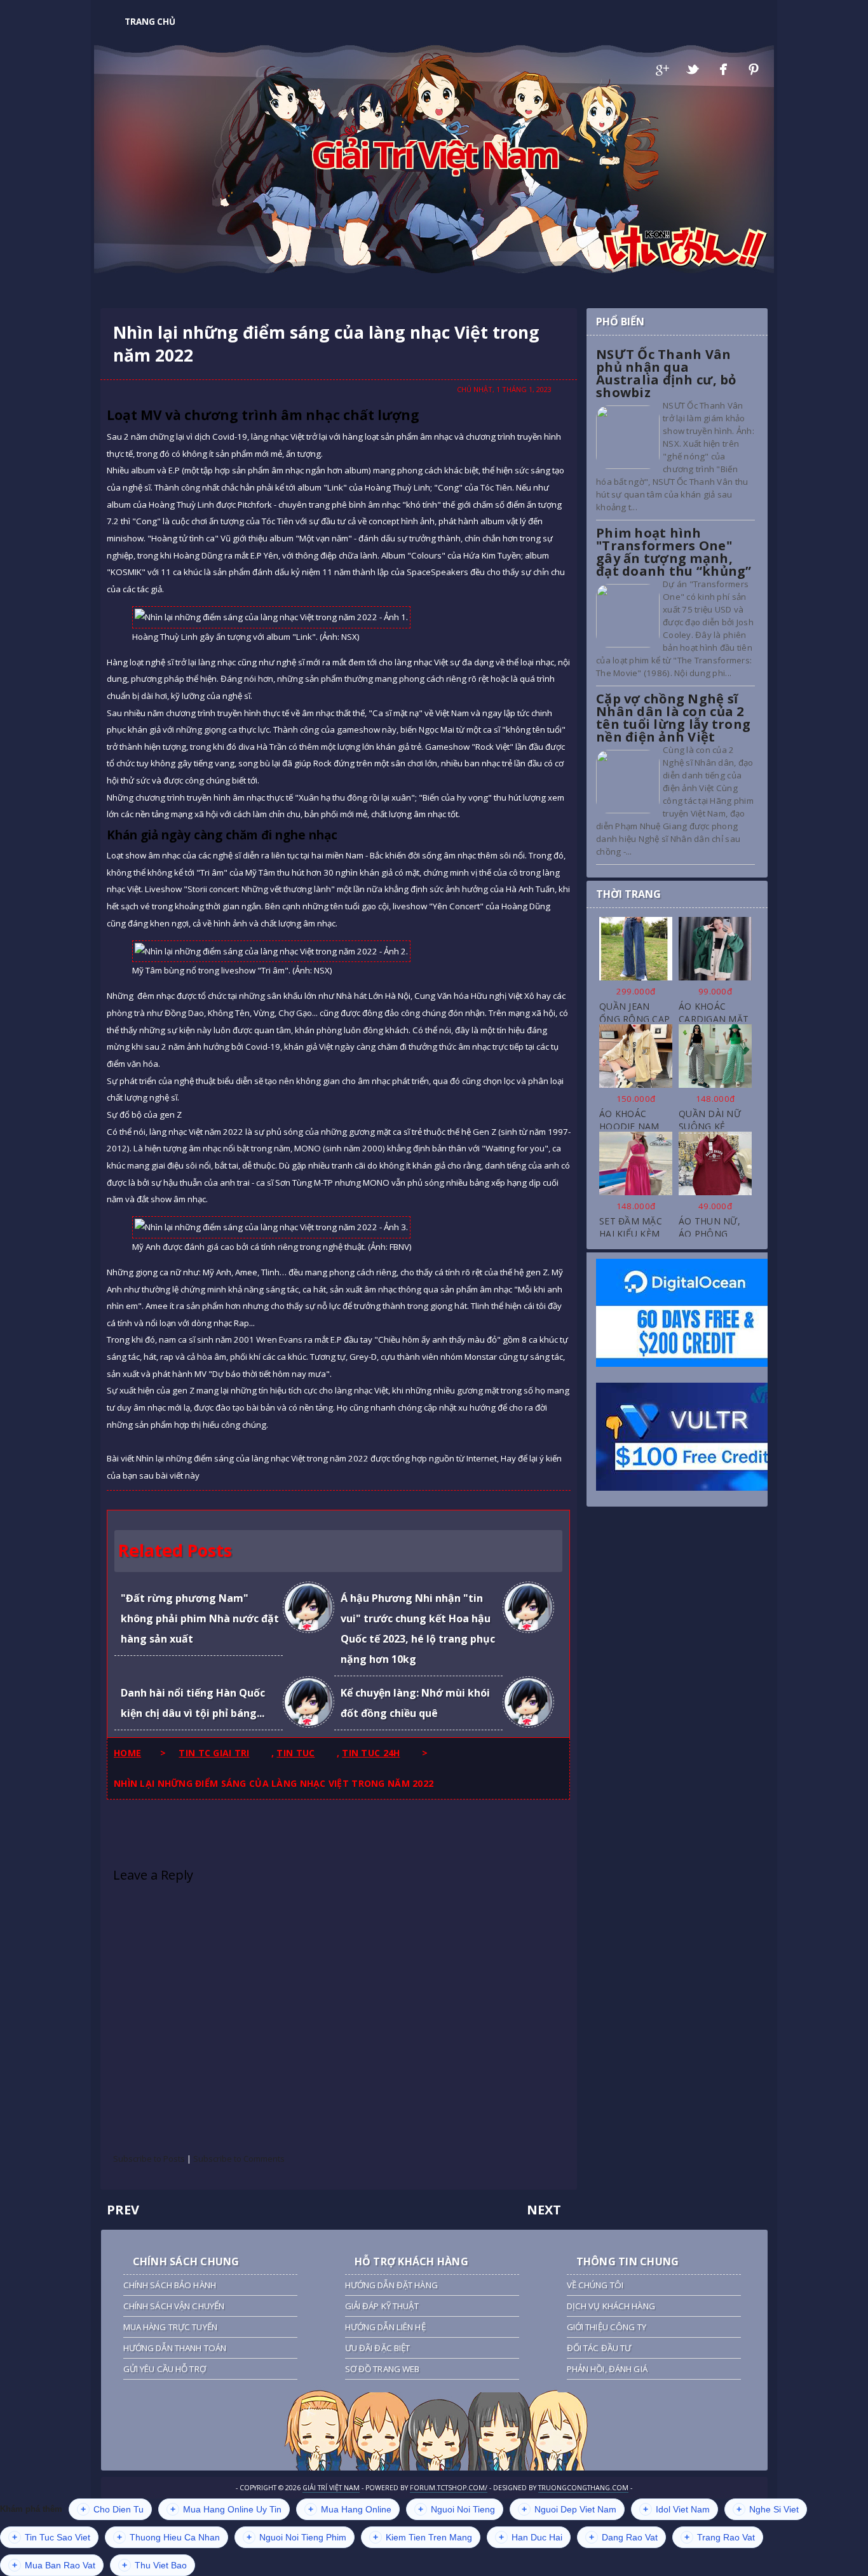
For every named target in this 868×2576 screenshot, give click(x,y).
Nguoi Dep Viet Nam (569, 2509)
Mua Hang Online (350, 2509)
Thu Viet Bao (154, 2565)
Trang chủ (150, 22)
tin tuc (295, 1753)
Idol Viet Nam (676, 2509)
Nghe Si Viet (768, 2509)
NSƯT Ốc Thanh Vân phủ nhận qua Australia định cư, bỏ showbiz (666, 373)
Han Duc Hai (531, 2537)
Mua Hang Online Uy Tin (226, 2509)
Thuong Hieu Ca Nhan (168, 2537)
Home (127, 1753)
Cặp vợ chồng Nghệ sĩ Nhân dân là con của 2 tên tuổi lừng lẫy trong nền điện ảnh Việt (673, 718)
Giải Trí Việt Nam (434, 154)
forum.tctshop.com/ (449, 2488)
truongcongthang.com (583, 2488)
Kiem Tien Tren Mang (423, 2537)
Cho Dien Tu (112, 2509)
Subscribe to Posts (149, 2159)
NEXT (544, 2210)
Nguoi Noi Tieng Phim (296, 2537)
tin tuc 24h (371, 1753)
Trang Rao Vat (720, 2537)
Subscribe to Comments (239, 2159)
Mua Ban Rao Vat (54, 2565)
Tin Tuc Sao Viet (51, 2537)
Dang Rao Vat (623, 2537)
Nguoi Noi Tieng (457, 2509)
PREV (123, 2210)
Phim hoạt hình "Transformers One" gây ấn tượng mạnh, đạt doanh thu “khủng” (674, 552)
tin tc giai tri (214, 1753)
